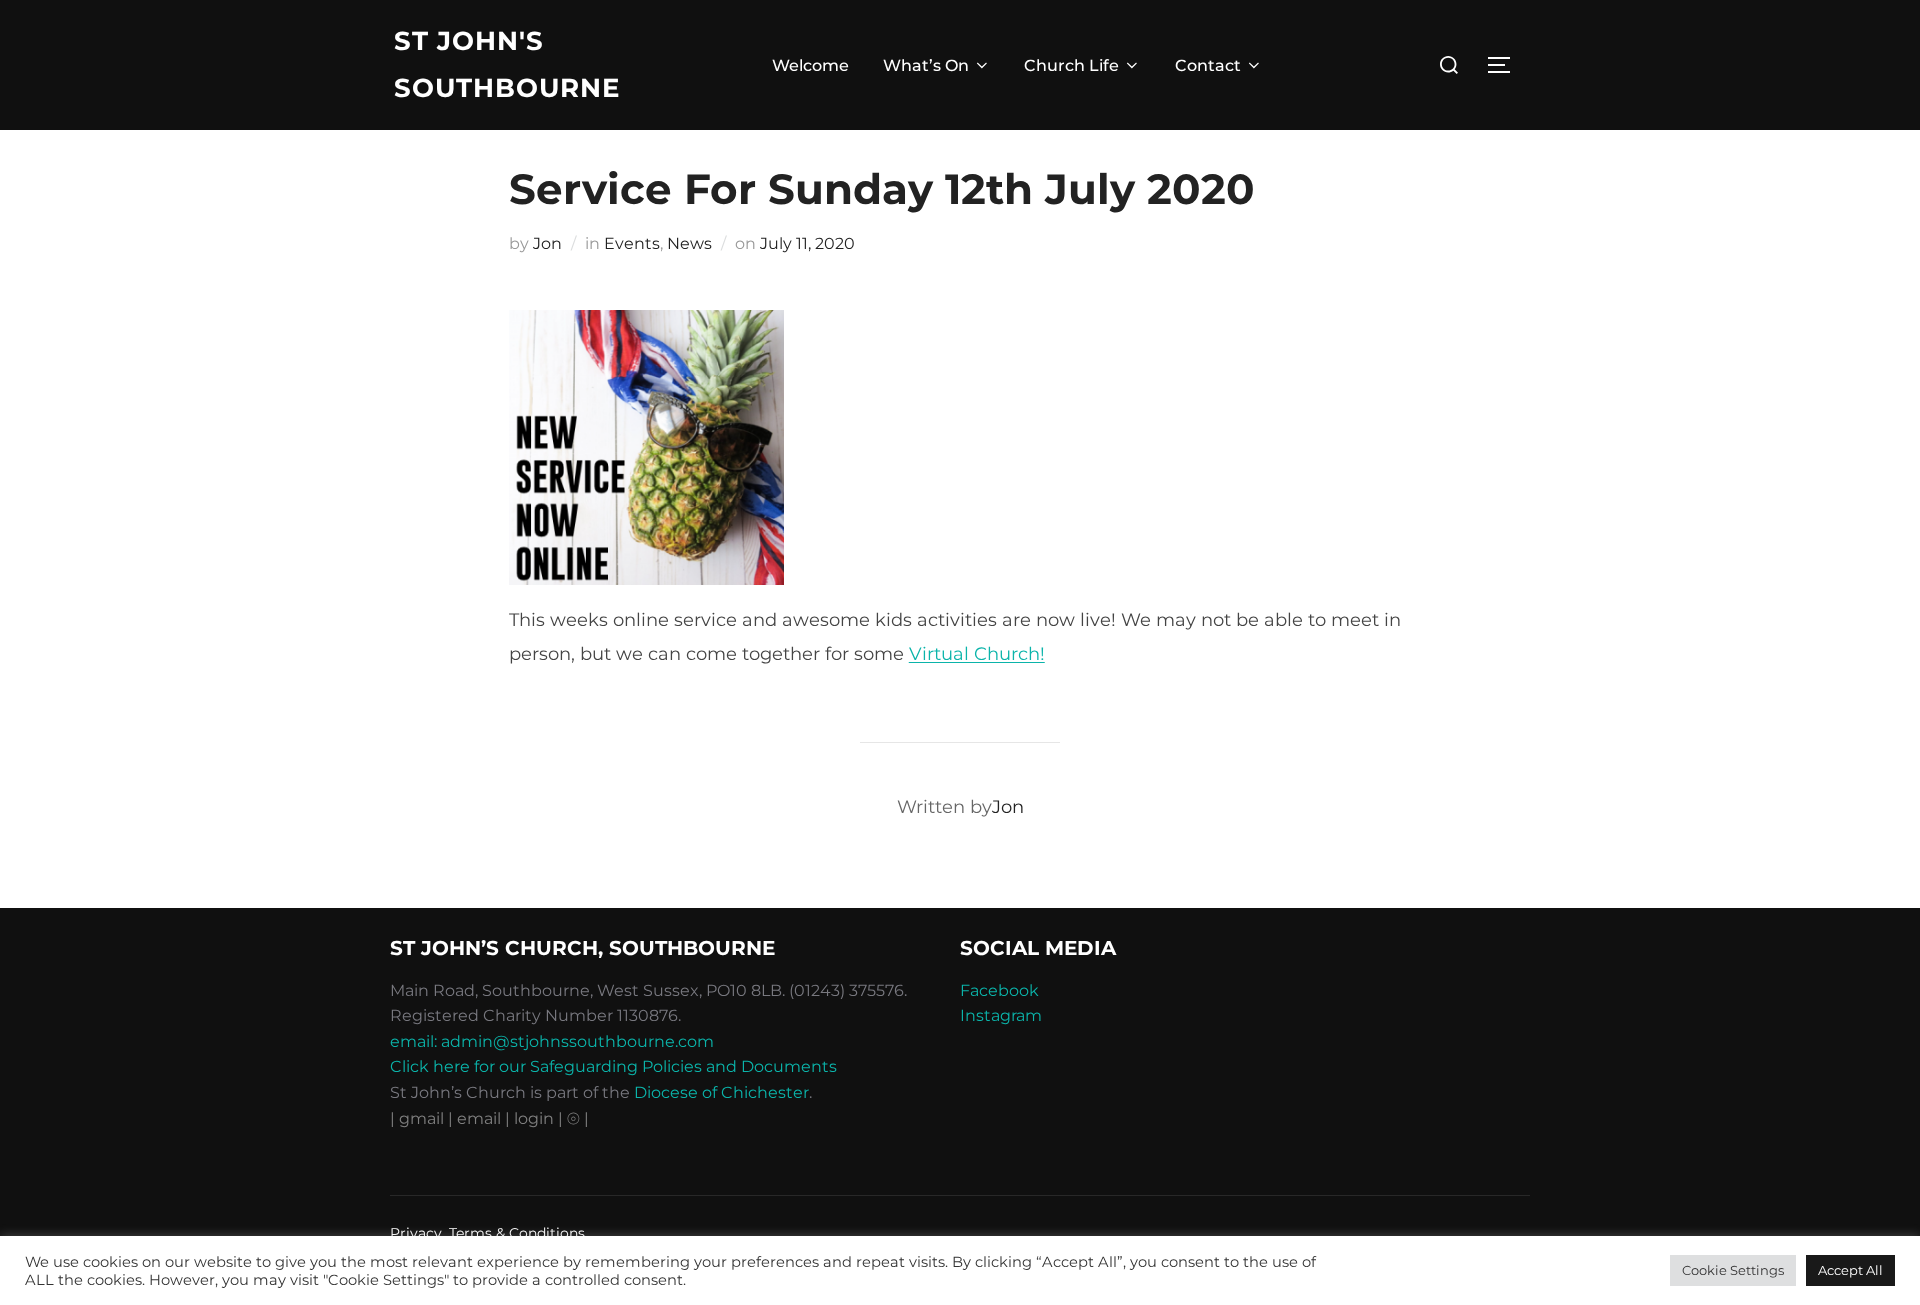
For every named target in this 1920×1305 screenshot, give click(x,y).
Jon (547, 243)
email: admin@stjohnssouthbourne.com (552, 1041)
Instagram (1001, 1015)
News (689, 243)
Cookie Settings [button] (1733, 1270)
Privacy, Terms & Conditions (487, 1233)
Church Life (1071, 65)
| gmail (419, 1118)
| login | (534, 1118)
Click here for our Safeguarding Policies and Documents (613, 1066)
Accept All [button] (1850, 1270)
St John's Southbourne (507, 64)
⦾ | (578, 1118)
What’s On (926, 65)
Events (632, 243)
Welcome (810, 65)
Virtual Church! (977, 654)
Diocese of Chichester (721, 1092)
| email (476, 1118)
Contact (1208, 65)
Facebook (999, 990)
